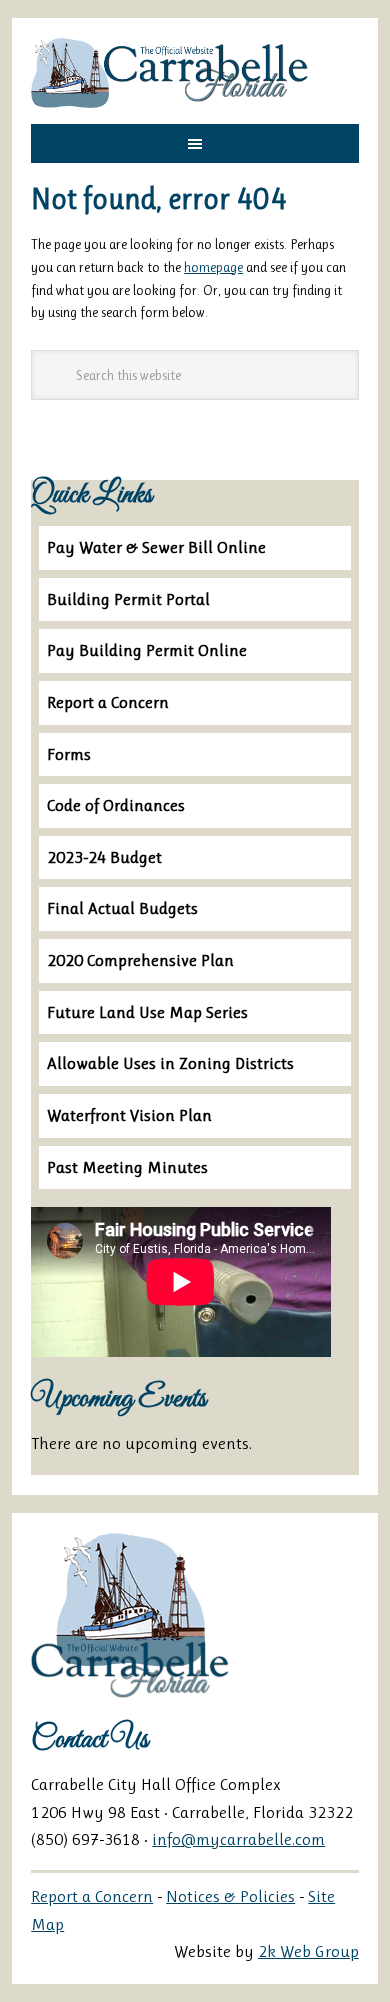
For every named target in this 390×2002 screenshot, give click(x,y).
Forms (69, 754)
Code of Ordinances (116, 805)
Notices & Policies (230, 1896)
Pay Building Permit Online (147, 650)
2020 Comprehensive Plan (140, 960)
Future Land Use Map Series (147, 1012)
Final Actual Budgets (122, 908)
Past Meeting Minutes (127, 1167)
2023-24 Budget (104, 857)
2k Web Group (308, 1951)
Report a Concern (108, 702)
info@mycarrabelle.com (238, 1839)
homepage (213, 267)
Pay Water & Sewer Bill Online (156, 547)
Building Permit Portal (128, 599)
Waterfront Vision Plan (129, 1115)
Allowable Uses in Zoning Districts (170, 1063)
